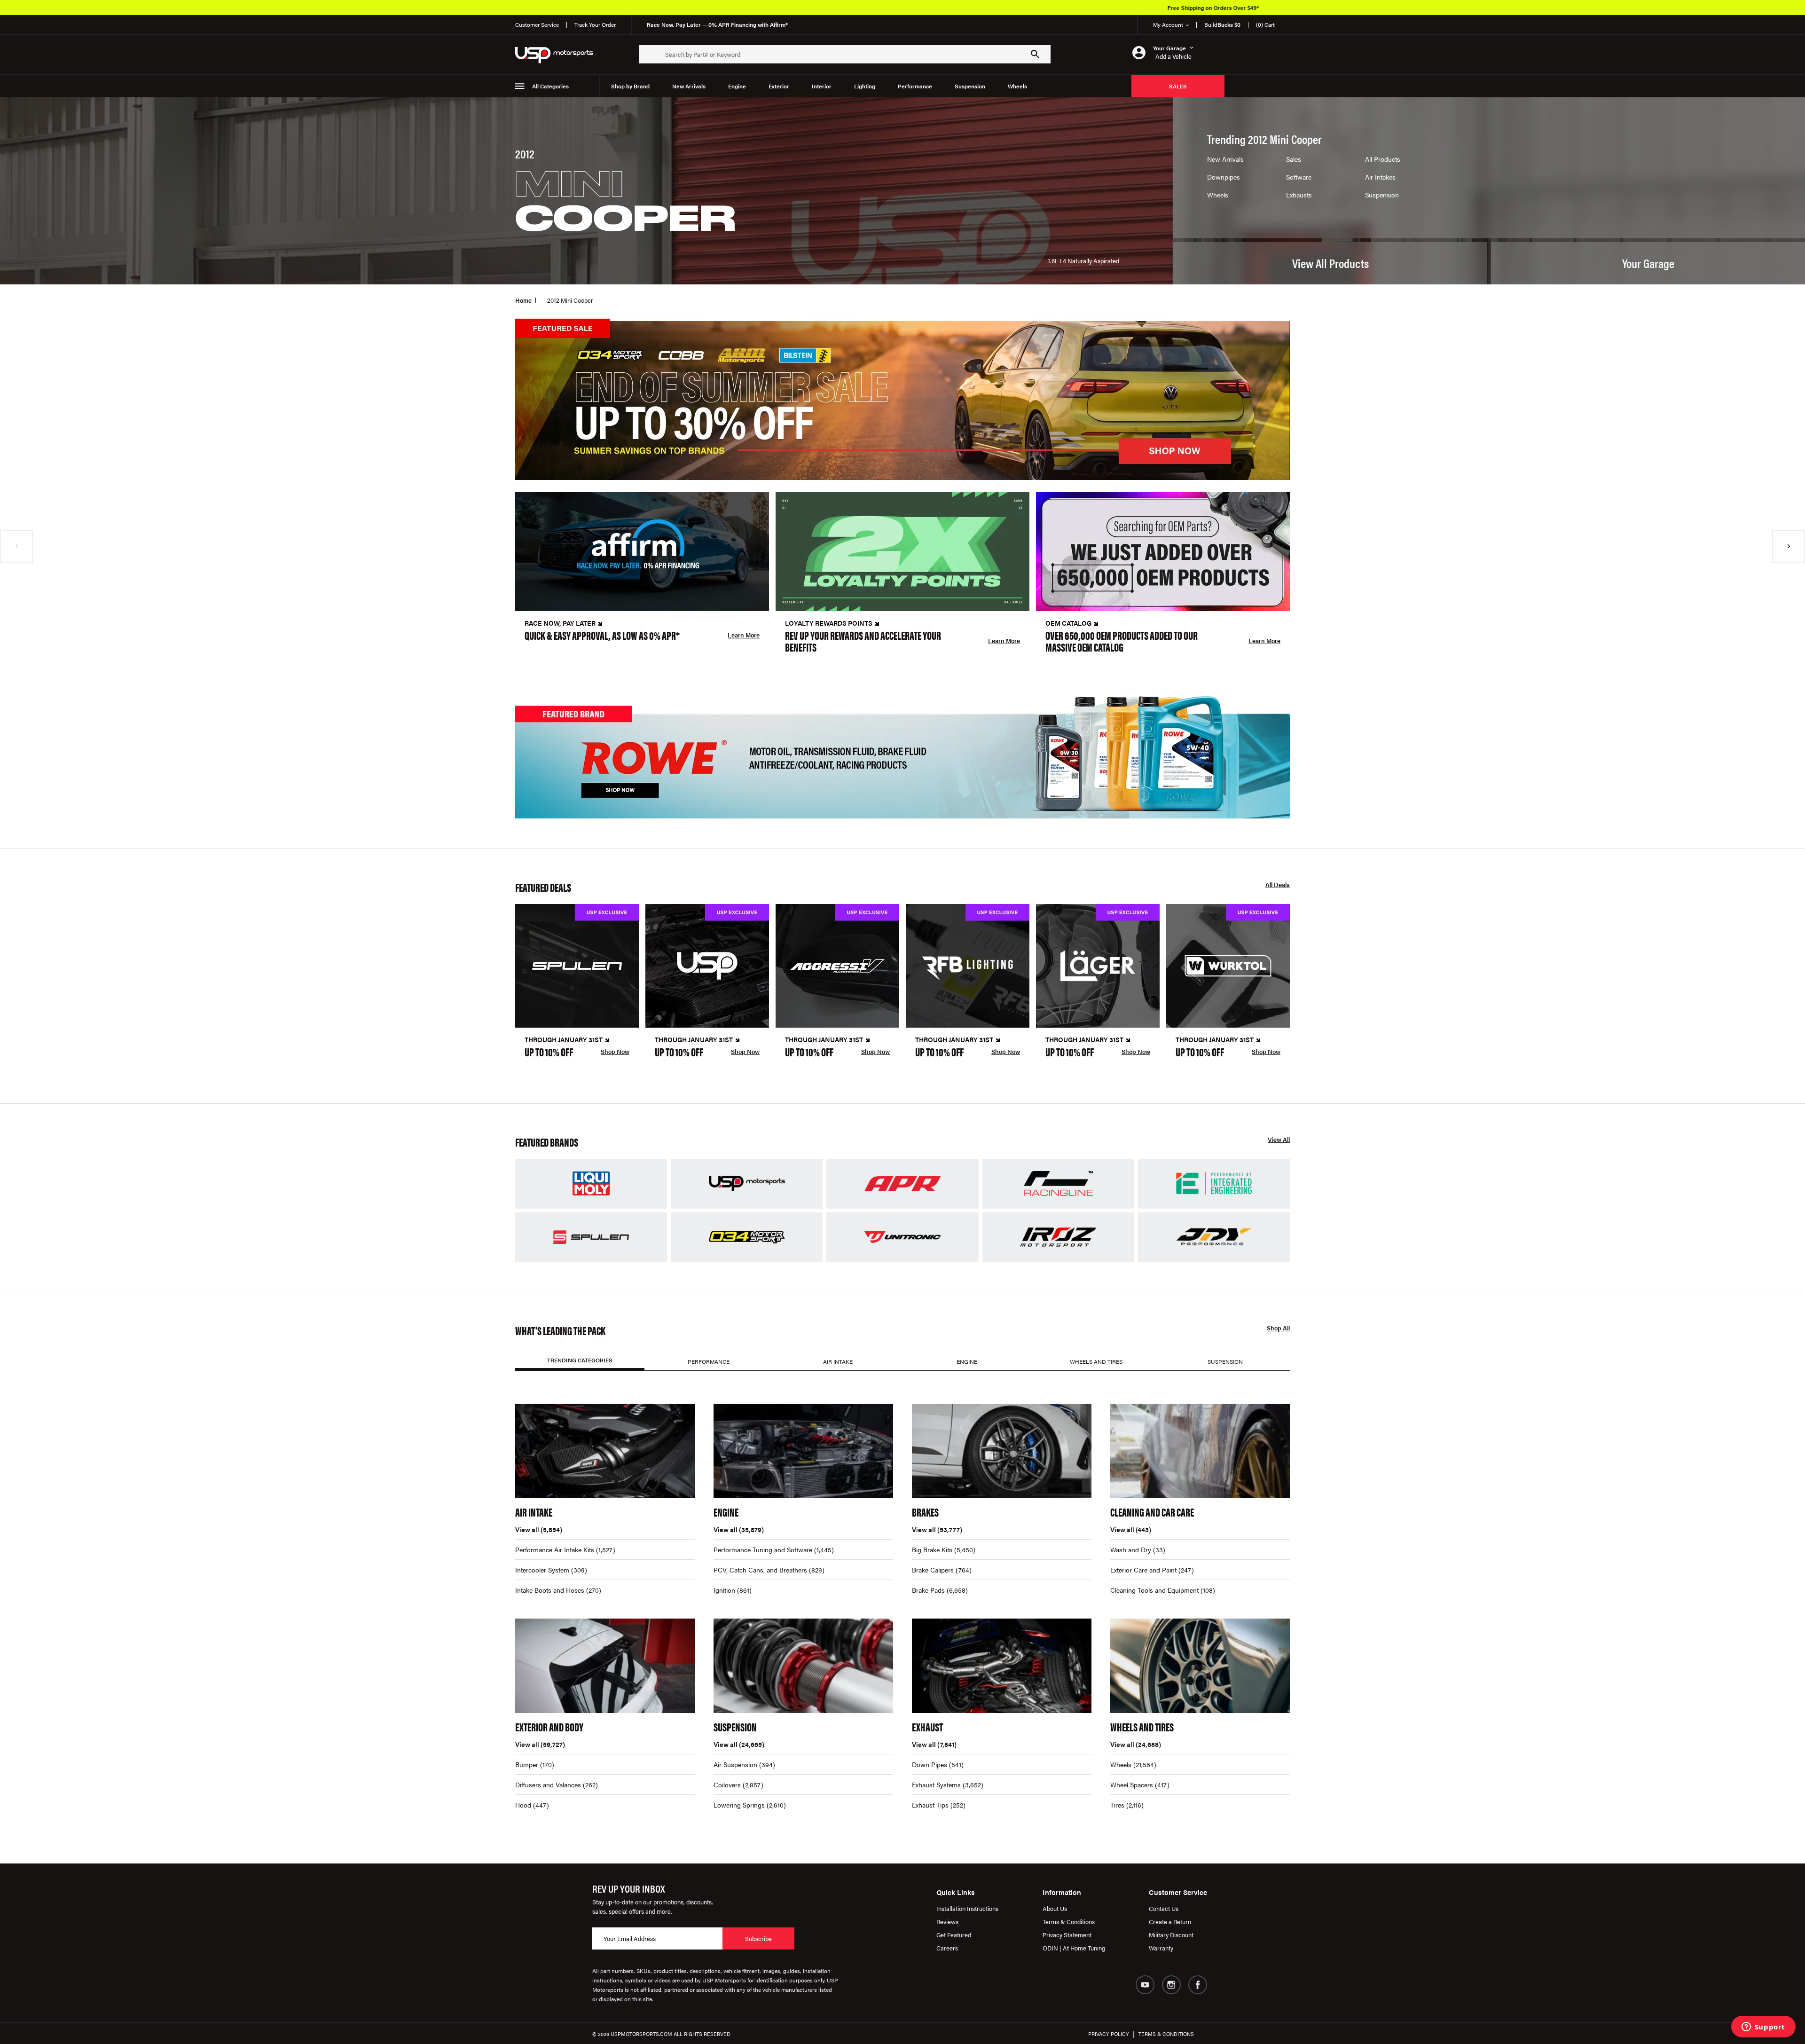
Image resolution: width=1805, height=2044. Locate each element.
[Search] (1035, 54)
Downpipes (1224, 177)
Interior (822, 86)
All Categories (550, 86)
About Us (1055, 1908)
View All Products (1330, 263)
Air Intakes (1380, 177)
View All (1279, 1140)
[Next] (1789, 546)
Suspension (970, 86)
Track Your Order (595, 24)
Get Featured (954, 1935)
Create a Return (1170, 1922)
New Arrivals (689, 86)
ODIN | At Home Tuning (1074, 1948)
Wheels (1017, 86)
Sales (1294, 159)
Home (523, 300)
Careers (947, 1948)
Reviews (947, 1922)
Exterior (779, 86)
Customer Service (537, 24)
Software (1299, 177)
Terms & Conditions (1069, 1922)
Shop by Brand (630, 86)
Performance (915, 86)
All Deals (1278, 885)
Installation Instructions (967, 1908)
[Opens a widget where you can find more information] (1763, 2028)
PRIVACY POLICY (1109, 2034)
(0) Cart (1265, 24)
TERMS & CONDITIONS (1166, 2034)
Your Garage (1648, 263)
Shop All (1278, 1328)
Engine (737, 86)
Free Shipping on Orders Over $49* (923, 8)
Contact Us (1164, 1908)
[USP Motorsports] (560, 54)
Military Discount (1171, 1935)
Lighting (865, 86)
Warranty (1161, 1948)
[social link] (1145, 1985)
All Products (1383, 159)
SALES (1178, 86)
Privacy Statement (1067, 1935)
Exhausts (1299, 195)
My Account (1168, 24)
